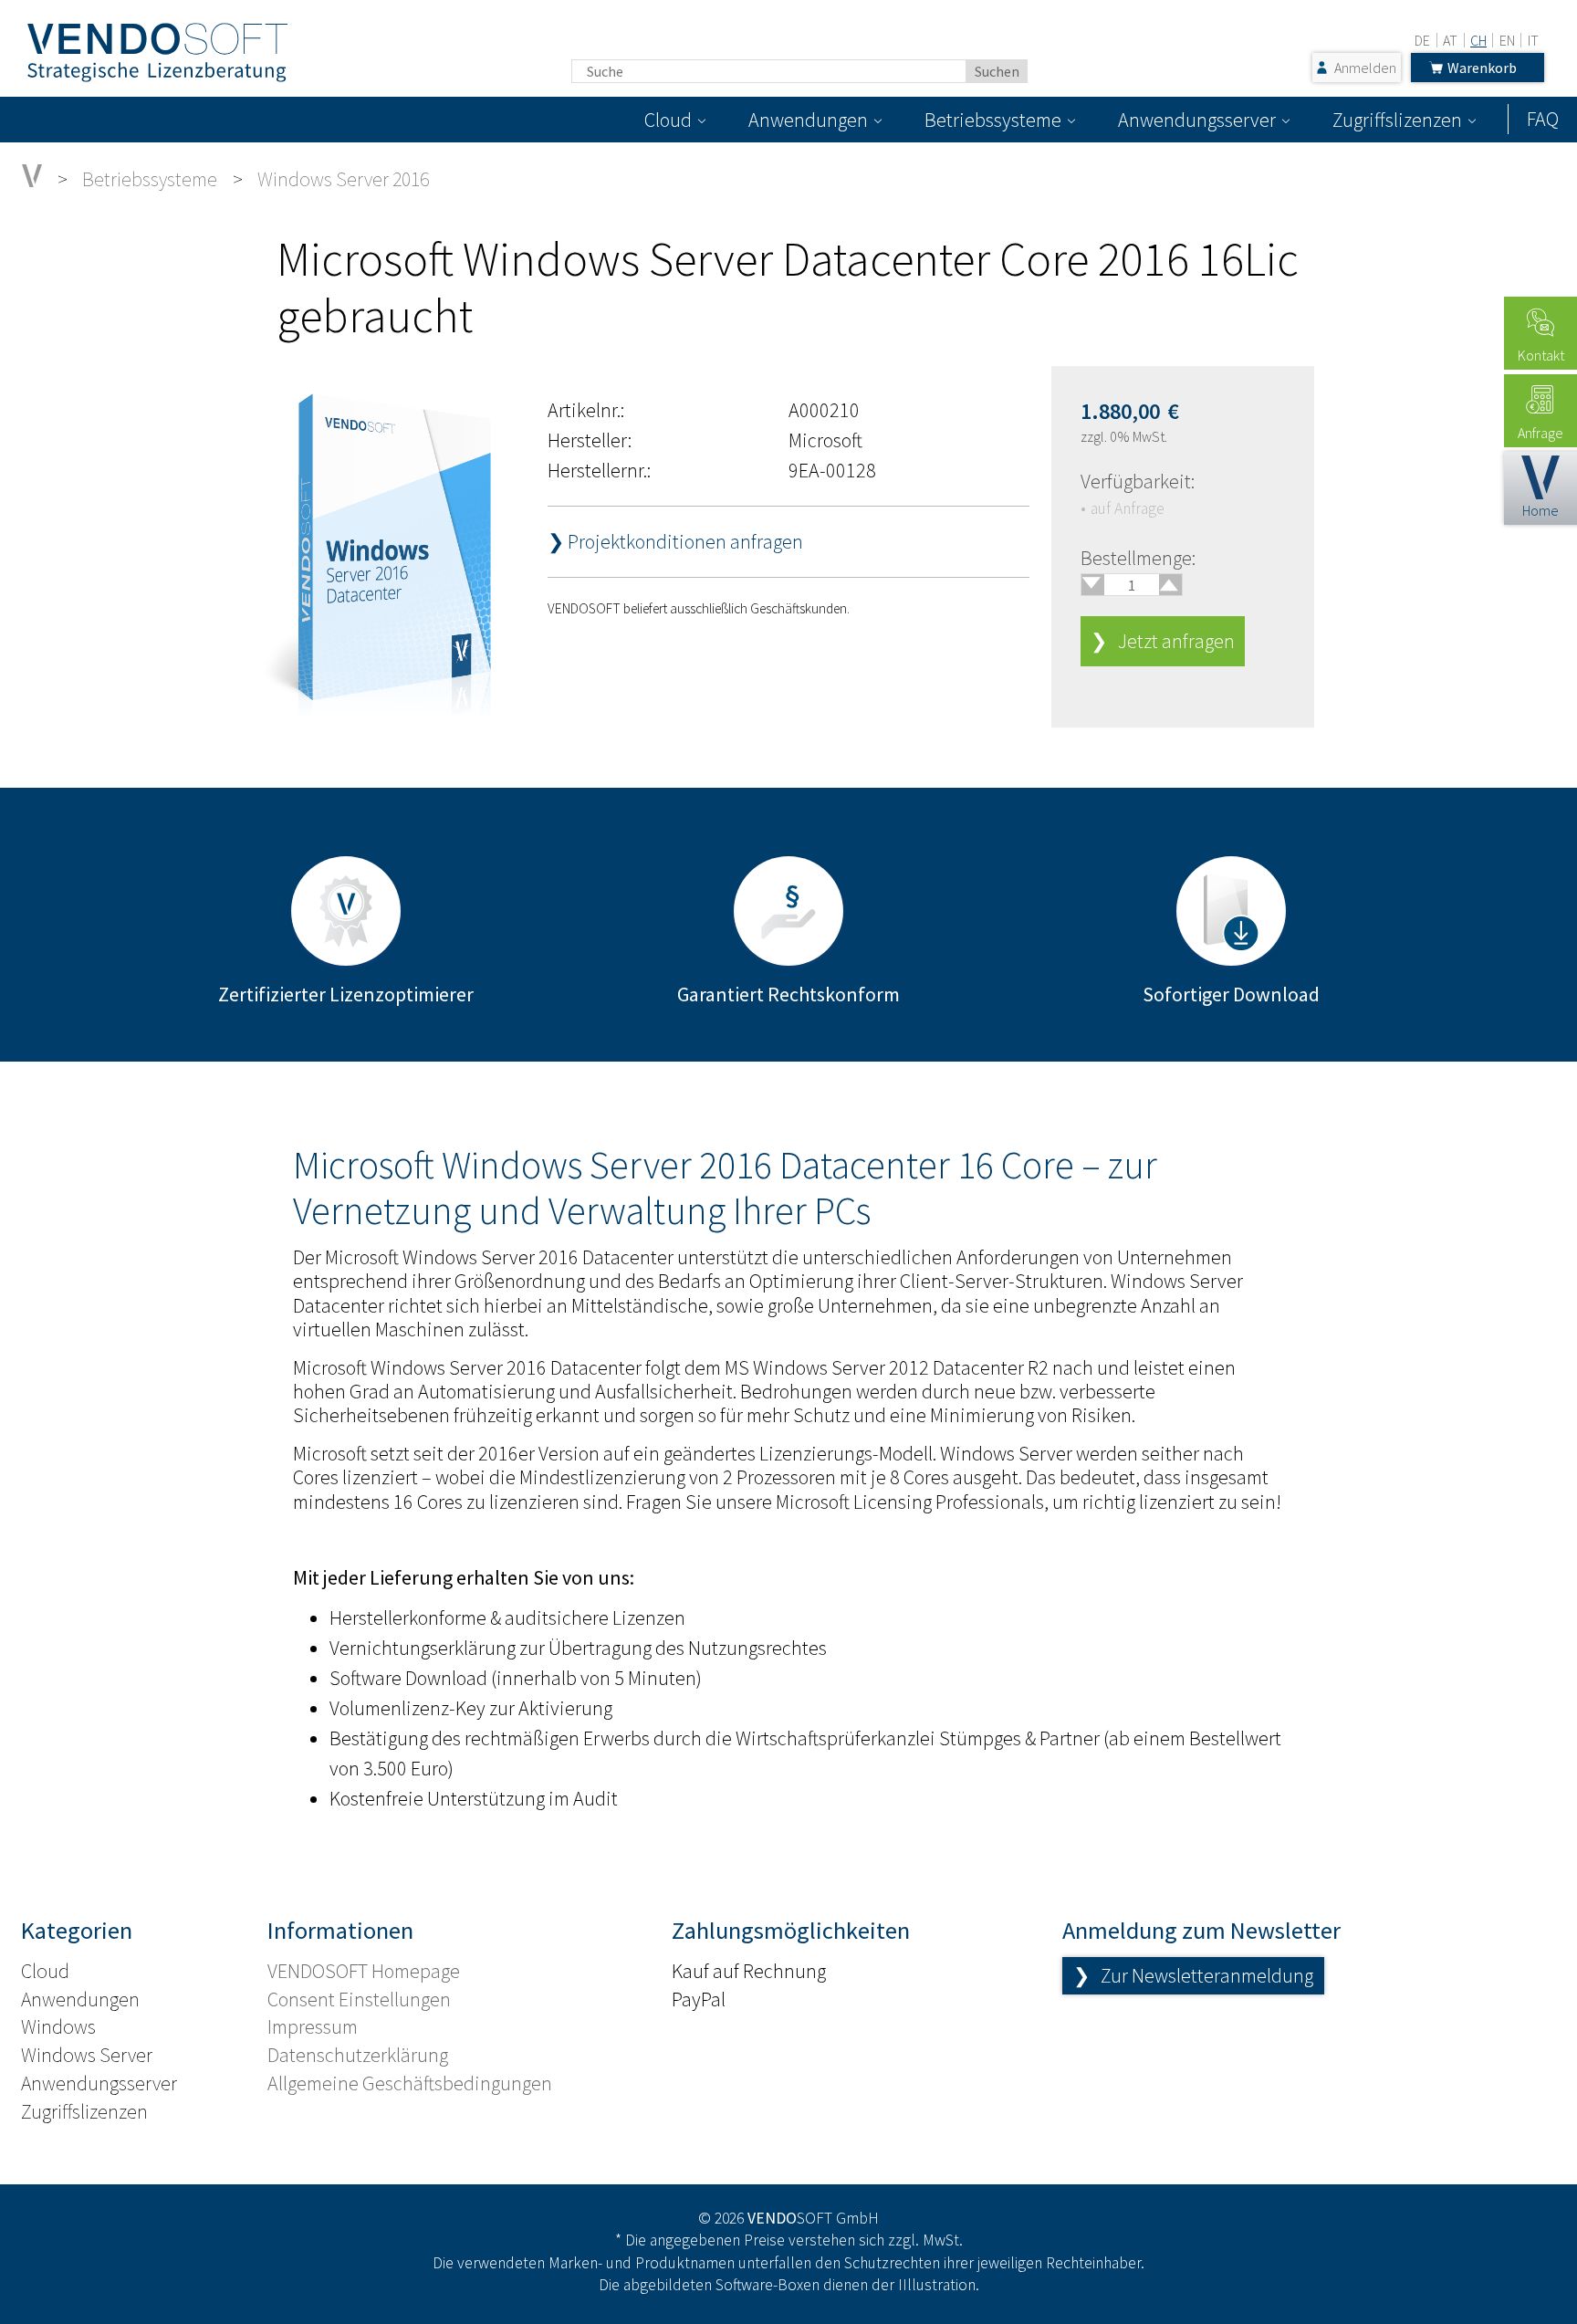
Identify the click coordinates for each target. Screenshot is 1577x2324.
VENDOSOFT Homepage (364, 1971)
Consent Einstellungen (359, 1999)
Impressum (313, 2026)
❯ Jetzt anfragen (1163, 641)
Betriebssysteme (993, 120)
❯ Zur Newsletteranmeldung (1193, 1975)
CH (1478, 40)
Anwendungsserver (1197, 120)
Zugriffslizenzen (1397, 120)
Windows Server (87, 2055)
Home (1540, 510)
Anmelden (1365, 68)
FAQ (1543, 119)
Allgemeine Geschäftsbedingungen (410, 2083)
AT (1450, 40)
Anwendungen (808, 120)
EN (1507, 40)
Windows (58, 2026)
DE (1422, 40)
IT (1533, 40)
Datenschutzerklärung (358, 2055)
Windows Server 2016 (343, 179)
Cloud (668, 120)
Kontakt (1541, 355)
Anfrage (1540, 433)
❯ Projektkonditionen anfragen (675, 541)
